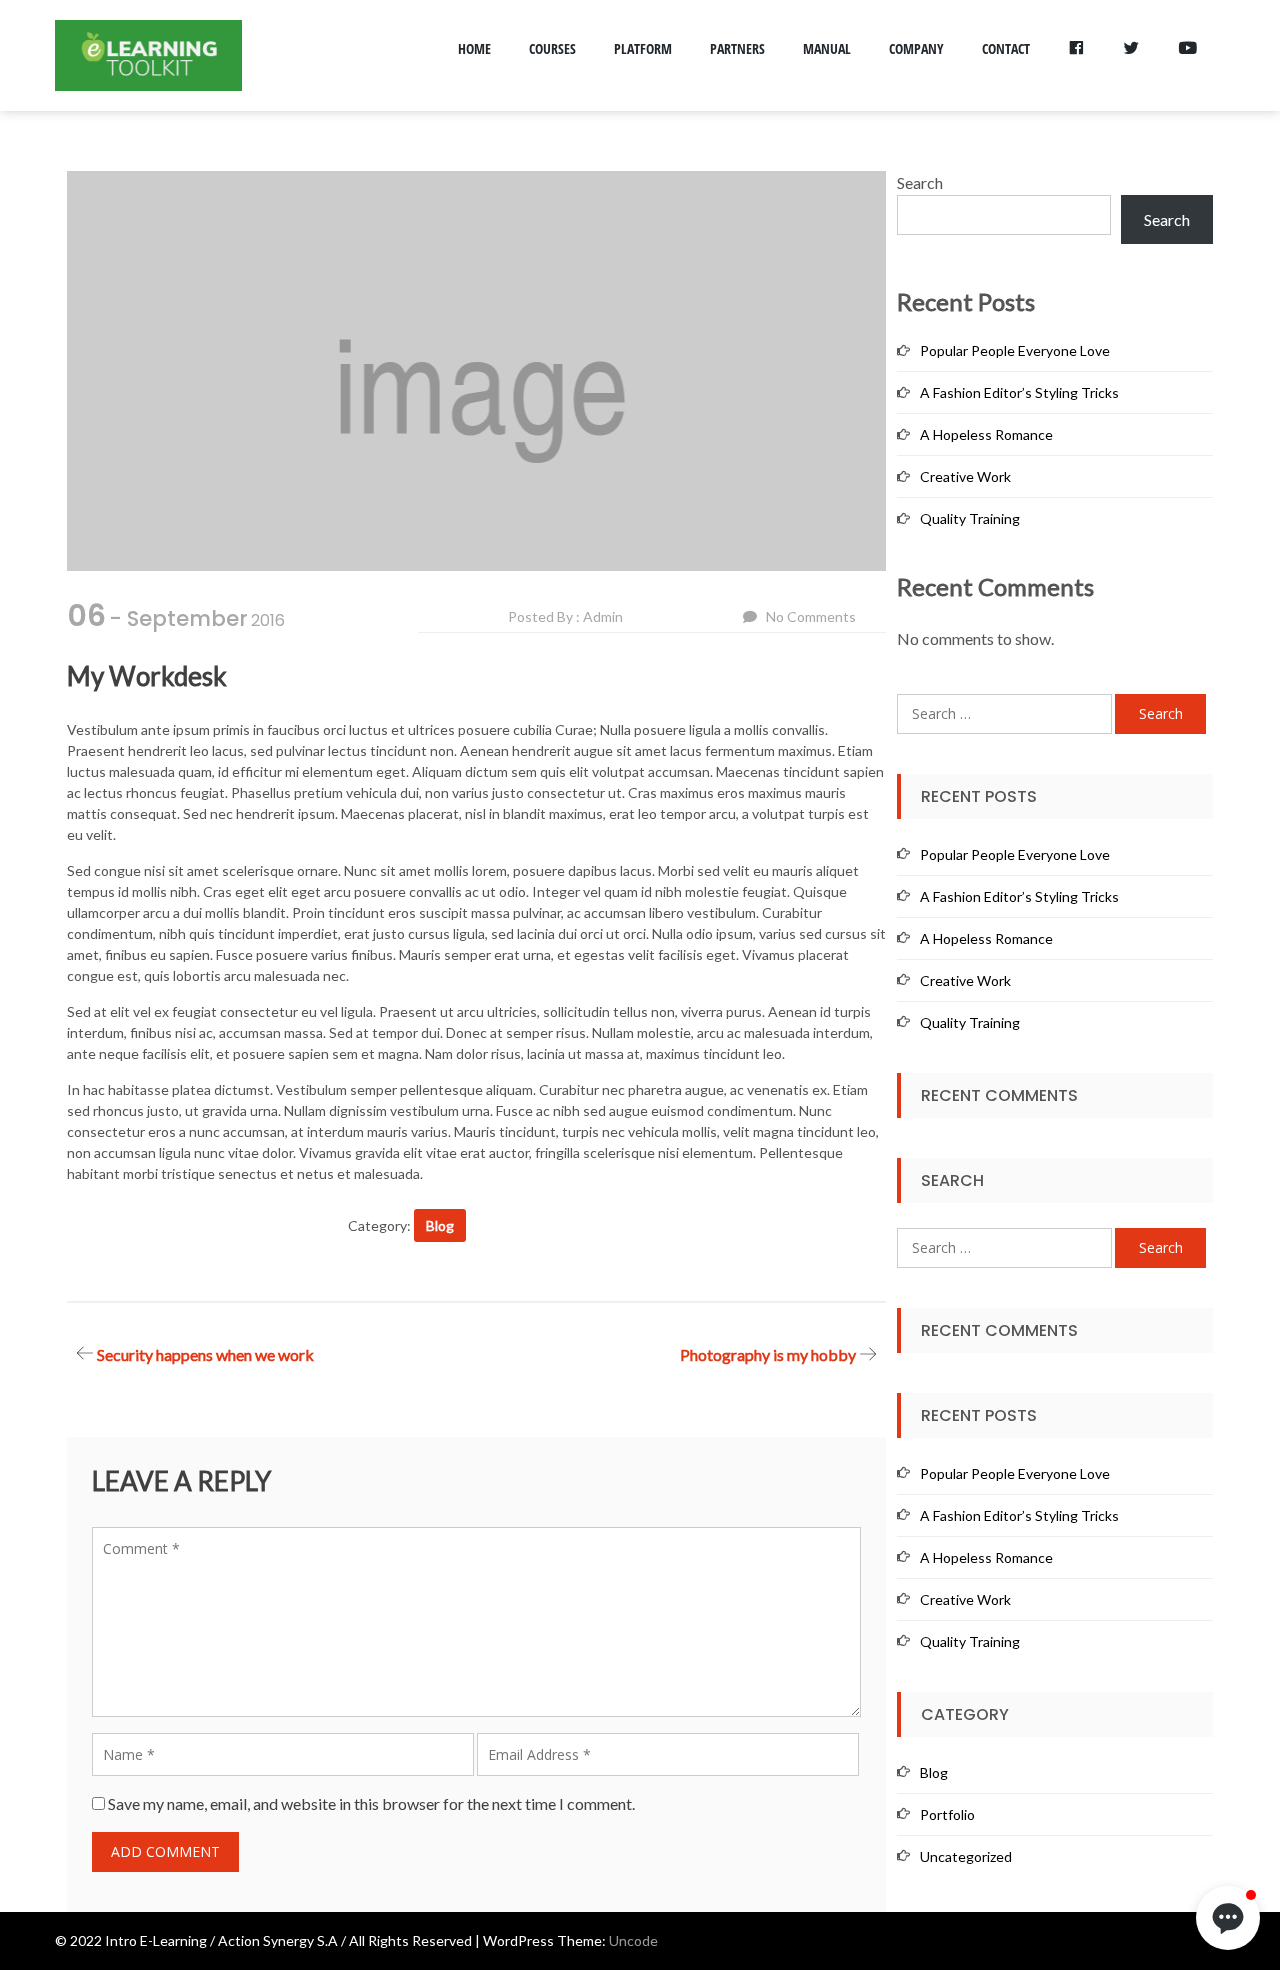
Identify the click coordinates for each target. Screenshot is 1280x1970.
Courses (552, 48)
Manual (827, 48)
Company (916, 48)
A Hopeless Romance (986, 434)
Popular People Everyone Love (1015, 350)
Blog (440, 1225)
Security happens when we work (205, 1354)
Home (474, 48)
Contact (1006, 48)
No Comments (811, 616)
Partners (737, 48)
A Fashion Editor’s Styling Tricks (1019, 392)
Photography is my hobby (768, 1354)
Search (920, 182)
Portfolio (947, 1814)
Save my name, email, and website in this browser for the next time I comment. (371, 1803)
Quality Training (970, 518)
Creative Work (965, 476)
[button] (1228, 1918)
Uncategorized (966, 1856)
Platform (643, 48)
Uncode (633, 1940)
